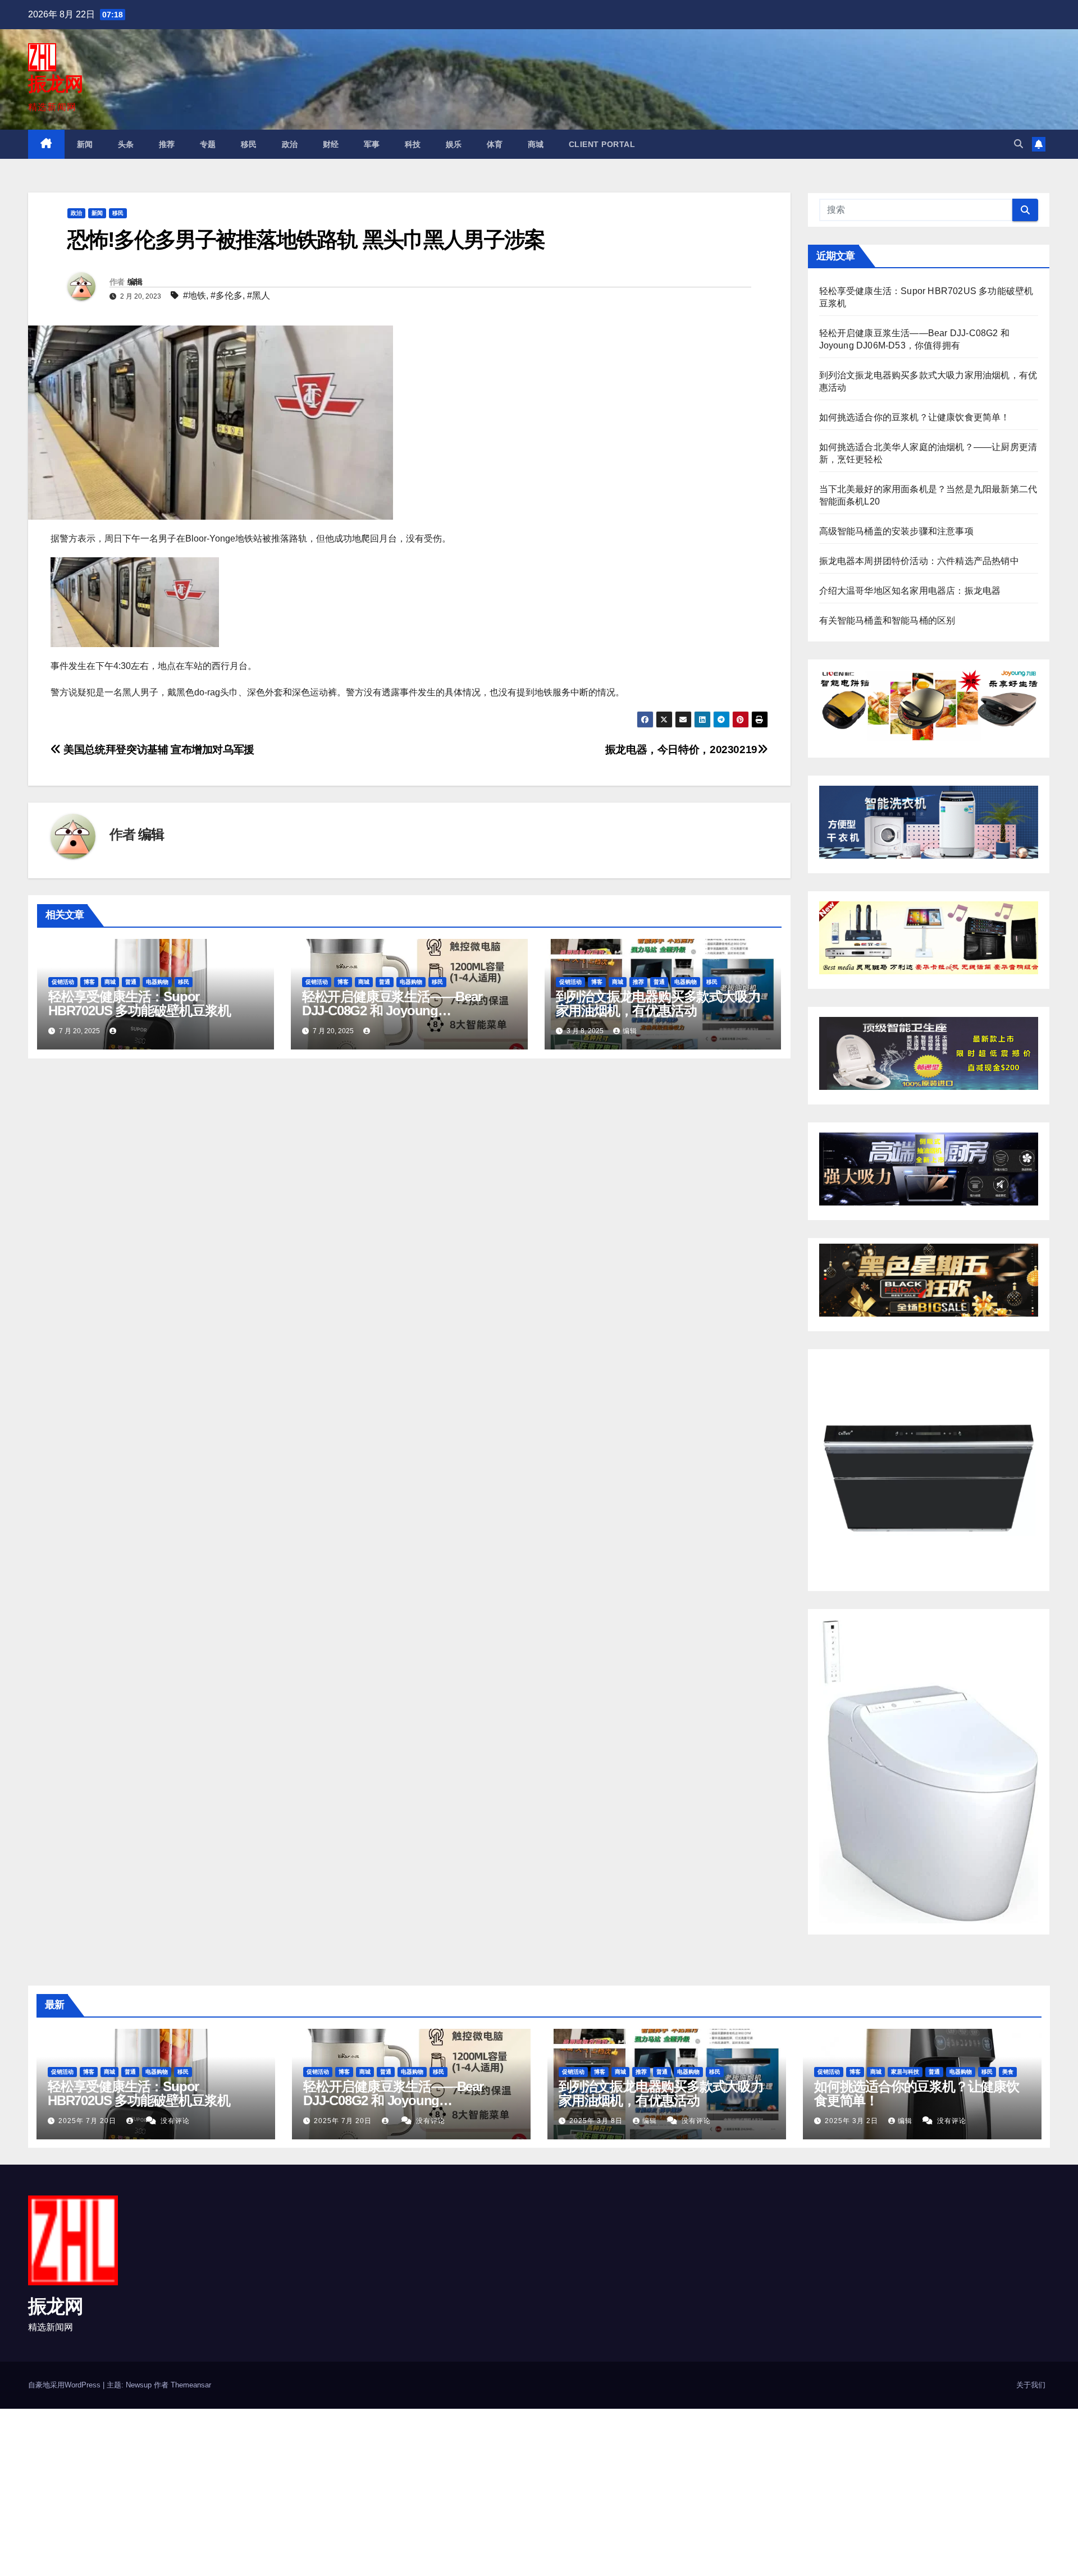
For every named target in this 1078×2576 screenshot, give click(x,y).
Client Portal (602, 144)
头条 (126, 144)
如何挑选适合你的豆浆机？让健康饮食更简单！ (915, 417)
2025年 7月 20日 (88, 2121)
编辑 (135, 282)
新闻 (85, 144)
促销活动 (63, 982)
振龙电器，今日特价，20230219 (681, 750)
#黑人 (259, 295)
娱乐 (454, 144)
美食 (1008, 2072)
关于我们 (1031, 2385)
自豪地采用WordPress (65, 2385)
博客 (89, 982)
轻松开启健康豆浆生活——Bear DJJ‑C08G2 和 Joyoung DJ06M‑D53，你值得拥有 (392, 1010)
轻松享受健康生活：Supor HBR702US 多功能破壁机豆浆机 (139, 1003)
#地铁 (195, 295)
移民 (249, 144)
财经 (331, 144)
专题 (208, 144)
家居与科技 (905, 2072)
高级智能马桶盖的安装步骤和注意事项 (896, 531)
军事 (372, 144)
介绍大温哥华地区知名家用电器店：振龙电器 (910, 591)
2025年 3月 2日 (853, 2121)
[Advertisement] (337, 2492)
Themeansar (191, 2385)
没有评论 (175, 2121)
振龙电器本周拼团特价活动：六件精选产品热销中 (919, 561)
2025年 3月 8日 (597, 2121)
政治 (290, 144)
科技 (413, 144)
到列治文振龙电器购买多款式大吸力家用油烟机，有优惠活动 (658, 1003)
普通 (131, 982)
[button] (1018, 144)
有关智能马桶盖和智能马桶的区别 (887, 620)
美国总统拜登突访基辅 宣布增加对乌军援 (158, 750)
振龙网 (55, 84)
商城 (536, 144)
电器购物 (157, 982)
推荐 (167, 144)
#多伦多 (227, 295)
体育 (495, 144)
